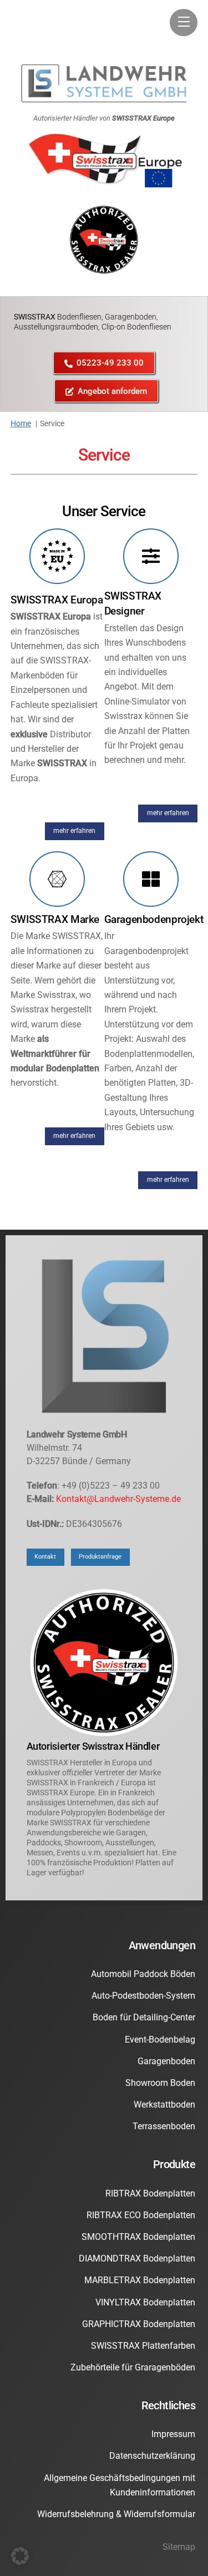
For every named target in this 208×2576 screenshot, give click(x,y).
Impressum (173, 2434)
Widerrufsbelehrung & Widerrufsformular (116, 2514)
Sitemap (179, 2547)
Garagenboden (166, 2061)
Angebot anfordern (112, 391)
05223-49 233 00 (110, 363)
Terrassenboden (164, 2126)
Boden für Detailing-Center (144, 2017)
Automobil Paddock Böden (143, 1974)
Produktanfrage (100, 1557)
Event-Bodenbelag (160, 2040)
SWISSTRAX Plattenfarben (143, 2346)
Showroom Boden (160, 2083)
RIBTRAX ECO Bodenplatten (141, 2215)
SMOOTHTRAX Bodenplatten (138, 2237)
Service (104, 455)
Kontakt (45, 1557)
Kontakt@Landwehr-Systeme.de (118, 1499)
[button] (20, 2556)
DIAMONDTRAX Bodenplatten (137, 2258)
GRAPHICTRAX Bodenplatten (139, 2324)
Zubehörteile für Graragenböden (133, 2367)
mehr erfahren (74, 831)
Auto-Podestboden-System (143, 1996)
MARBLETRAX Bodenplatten (140, 2280)
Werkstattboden (164, 2105)
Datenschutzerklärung (152, 2456)
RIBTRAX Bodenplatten (150, 2193)
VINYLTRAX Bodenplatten (145, 2302)
